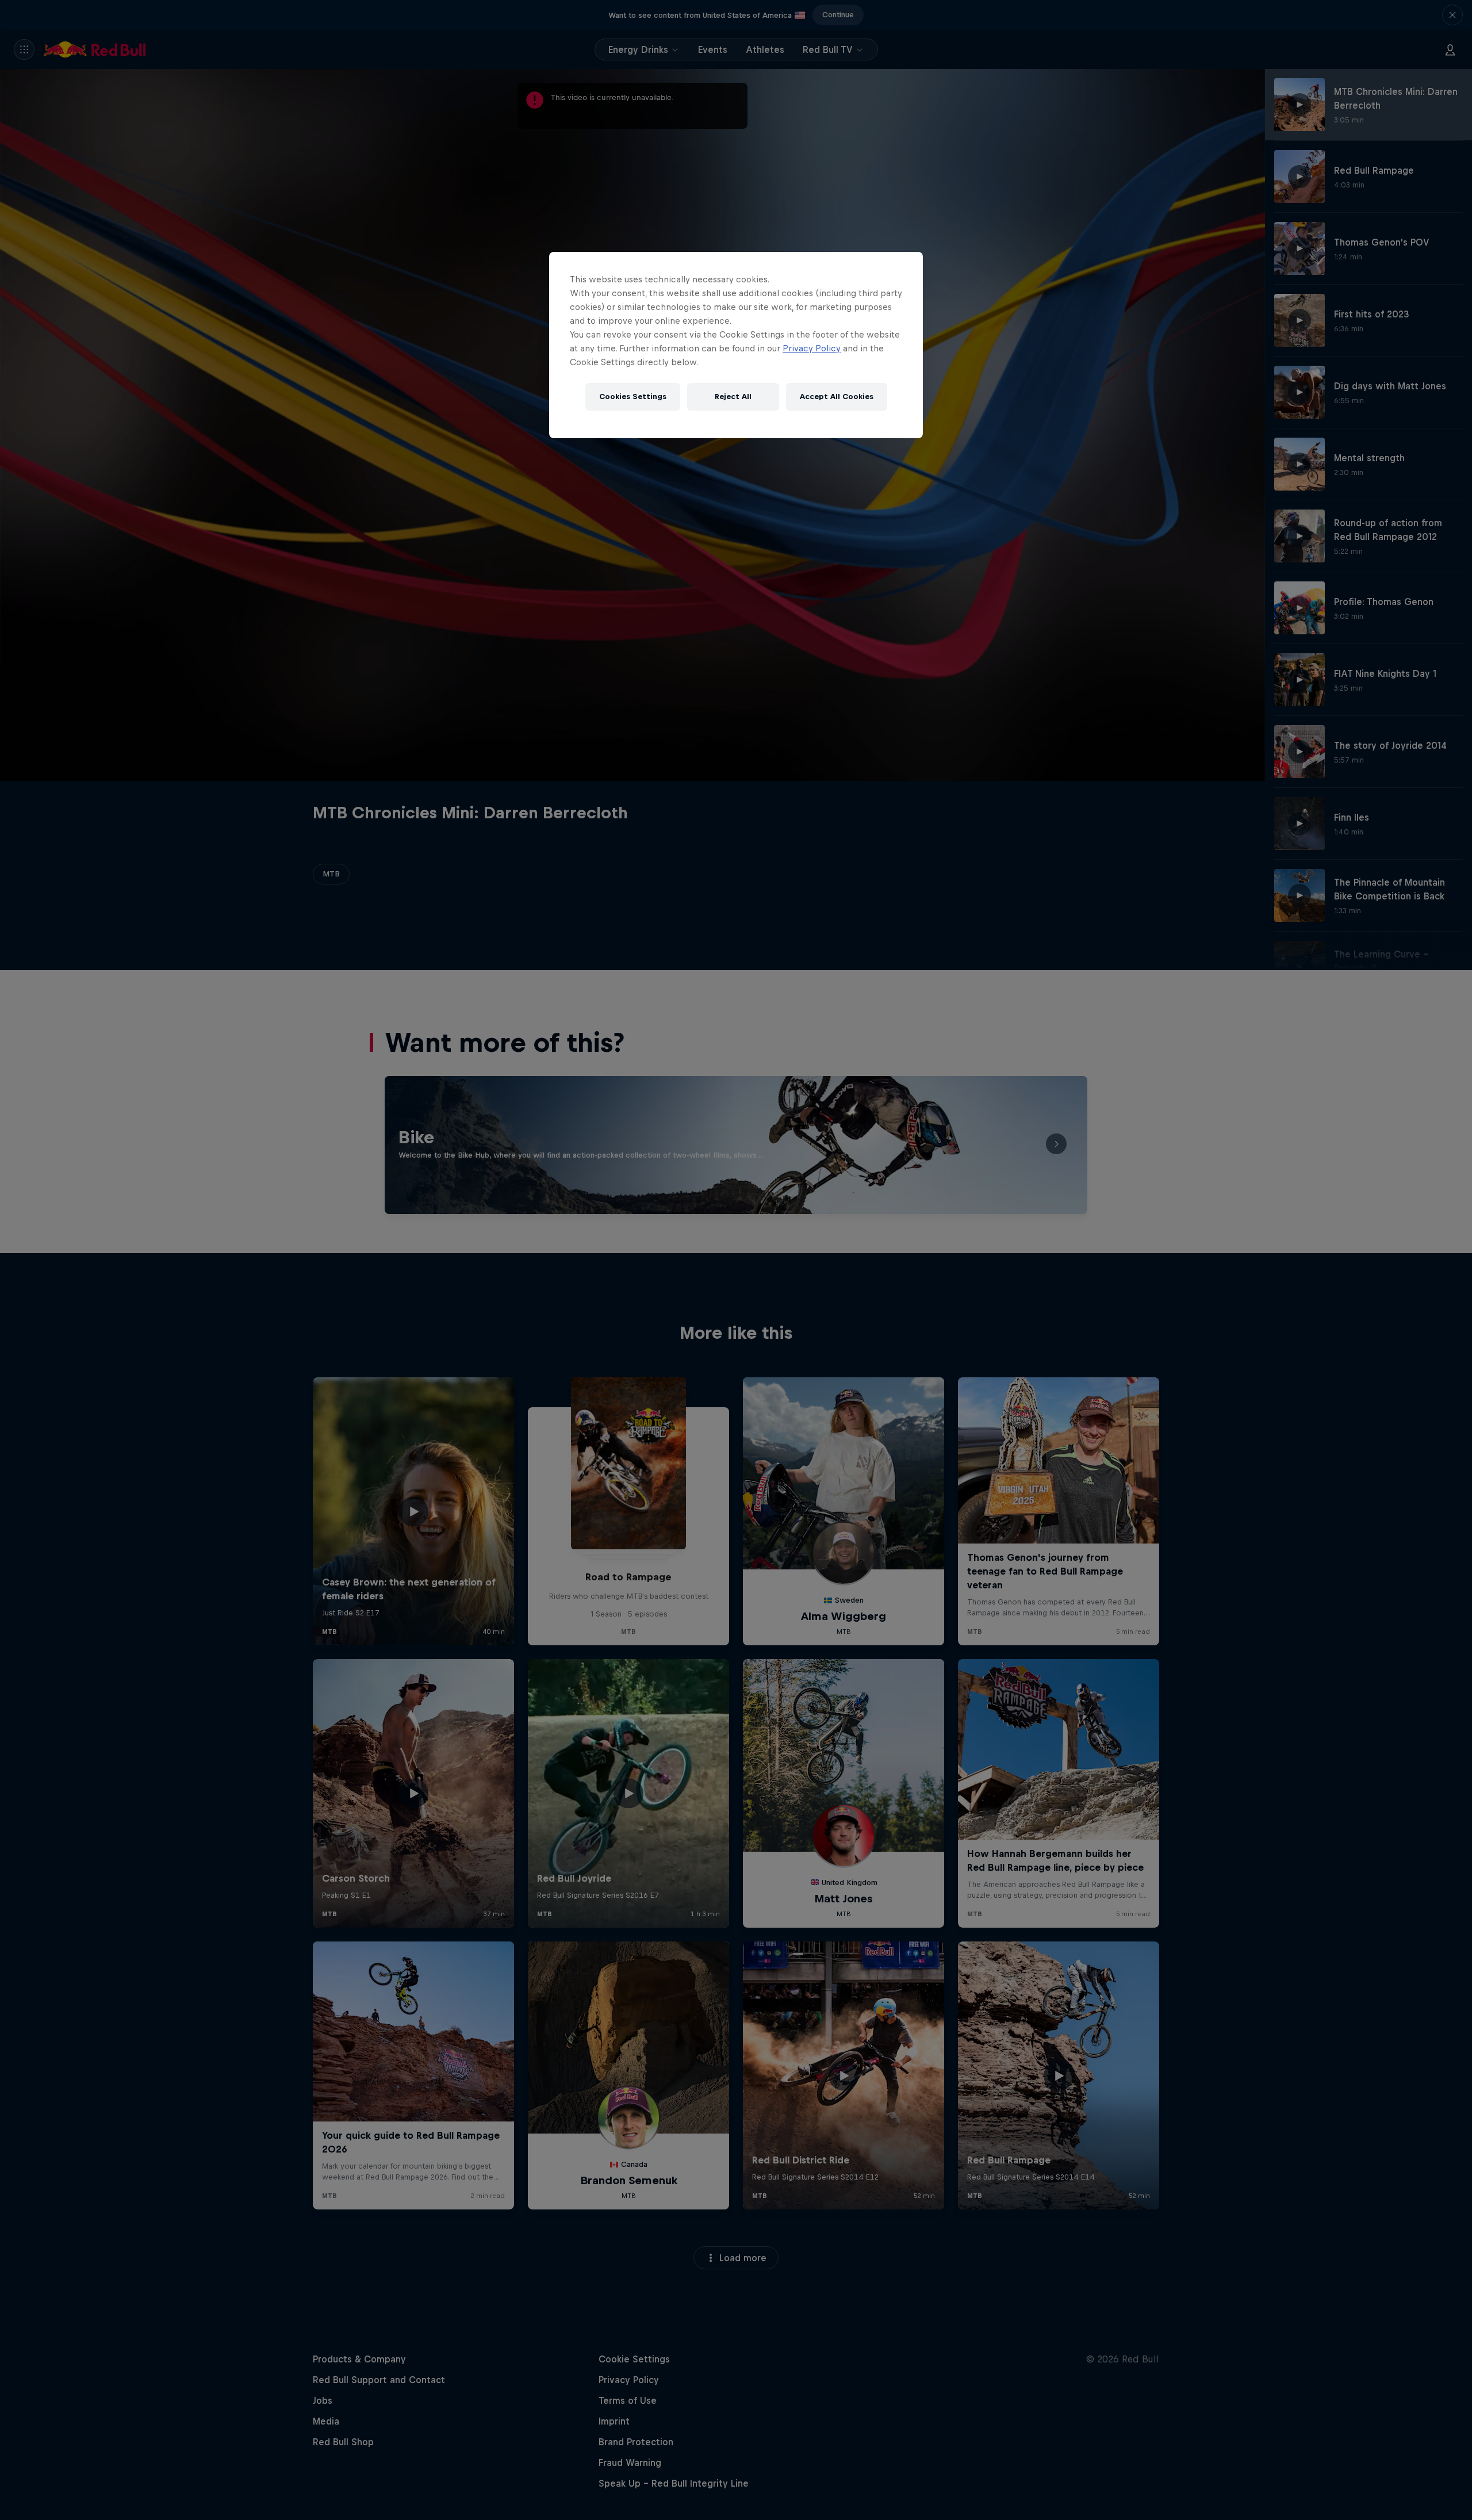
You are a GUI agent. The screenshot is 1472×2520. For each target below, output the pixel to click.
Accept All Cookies (837, 397)
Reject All (733, 397)
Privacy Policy (812, 348)
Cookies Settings (633, 397)
